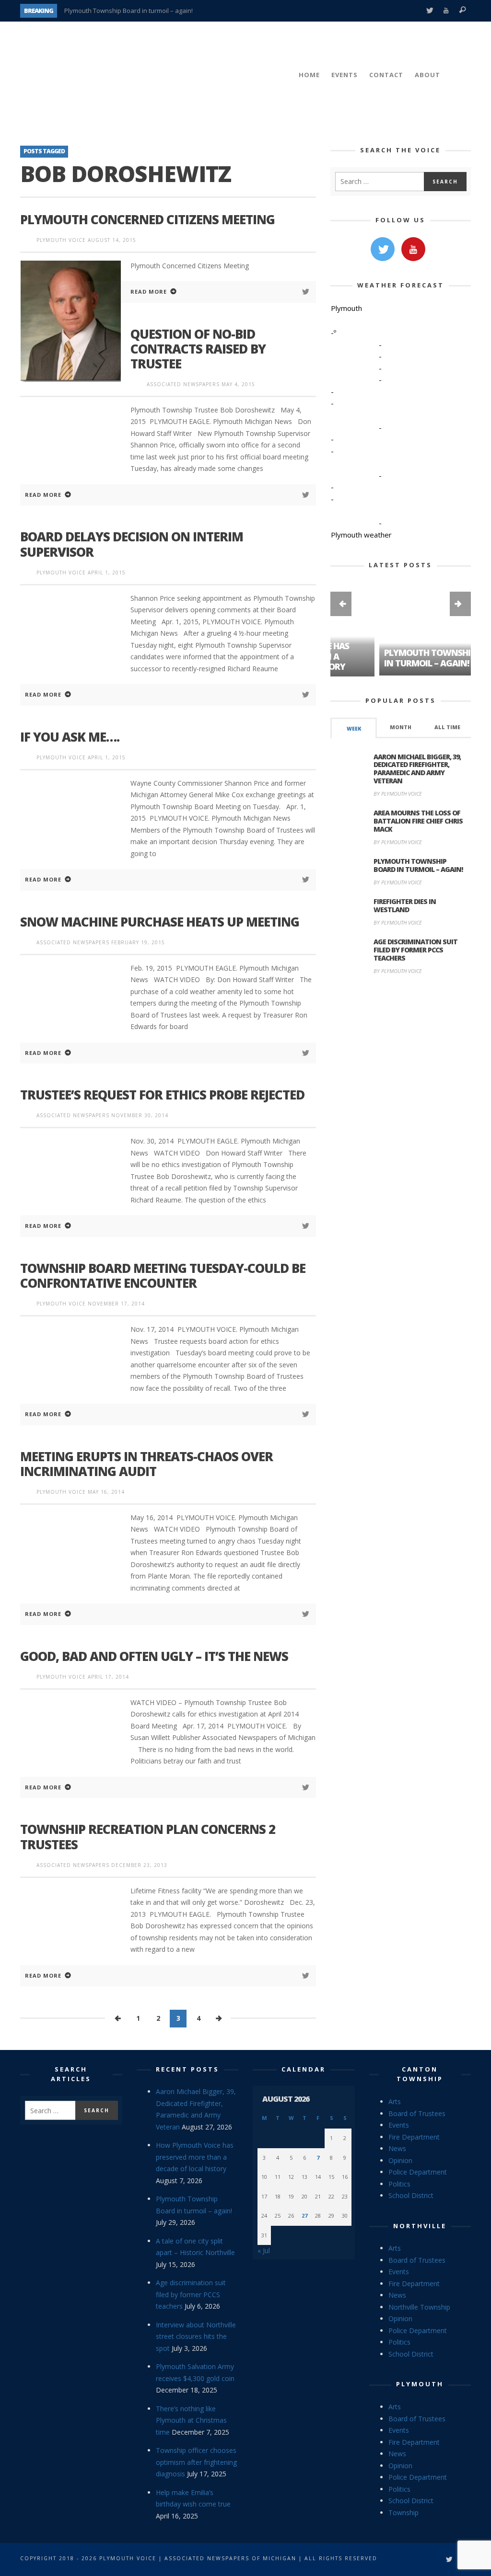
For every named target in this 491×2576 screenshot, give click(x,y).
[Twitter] (429, 11)
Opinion (400, 2160)
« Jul (264, 2250)
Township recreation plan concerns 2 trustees (148, 1837)
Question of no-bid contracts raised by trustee (198, 349)
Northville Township (419, 2307)
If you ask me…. (70, 737)
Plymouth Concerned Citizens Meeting (147, 219)
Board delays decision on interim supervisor (132, 544)
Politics (399, 2184)
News (397, 2148)
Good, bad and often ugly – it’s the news (154, 1656)
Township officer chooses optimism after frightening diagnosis (196, 2462)
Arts (395, 2101)
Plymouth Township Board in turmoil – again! (129, 11)
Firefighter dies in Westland (405, 905)
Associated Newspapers (183, 384)
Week (354, 728)
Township (403, 2513)
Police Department (418, 2172)
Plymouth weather (361, 535)
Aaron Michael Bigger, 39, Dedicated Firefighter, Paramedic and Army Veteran (417, 768)
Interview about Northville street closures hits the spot (196, 2336)
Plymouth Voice (61, 240)
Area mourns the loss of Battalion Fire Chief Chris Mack (418, 820)
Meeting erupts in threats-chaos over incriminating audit (146, 1464)
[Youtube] (446, 11)
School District (411, 2195)
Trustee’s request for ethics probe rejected (162, 1095)
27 (304, 2215)
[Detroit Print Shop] (401, 1027)
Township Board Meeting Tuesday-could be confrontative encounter (163, 1276)
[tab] (354, 727)
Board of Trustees (417, 2113)
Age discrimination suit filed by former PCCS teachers (415, 949)
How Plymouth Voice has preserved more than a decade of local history (195, 2157)
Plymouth (420, 2384)
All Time (447, 726)
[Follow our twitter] (383, 249)
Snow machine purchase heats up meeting (160, 922)
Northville (420, 2226)
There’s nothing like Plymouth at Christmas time (191, 2420)
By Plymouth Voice (398, 793)
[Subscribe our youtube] (413, 249)
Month (401, 726)
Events (399, 2125)
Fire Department (414, 2137)
